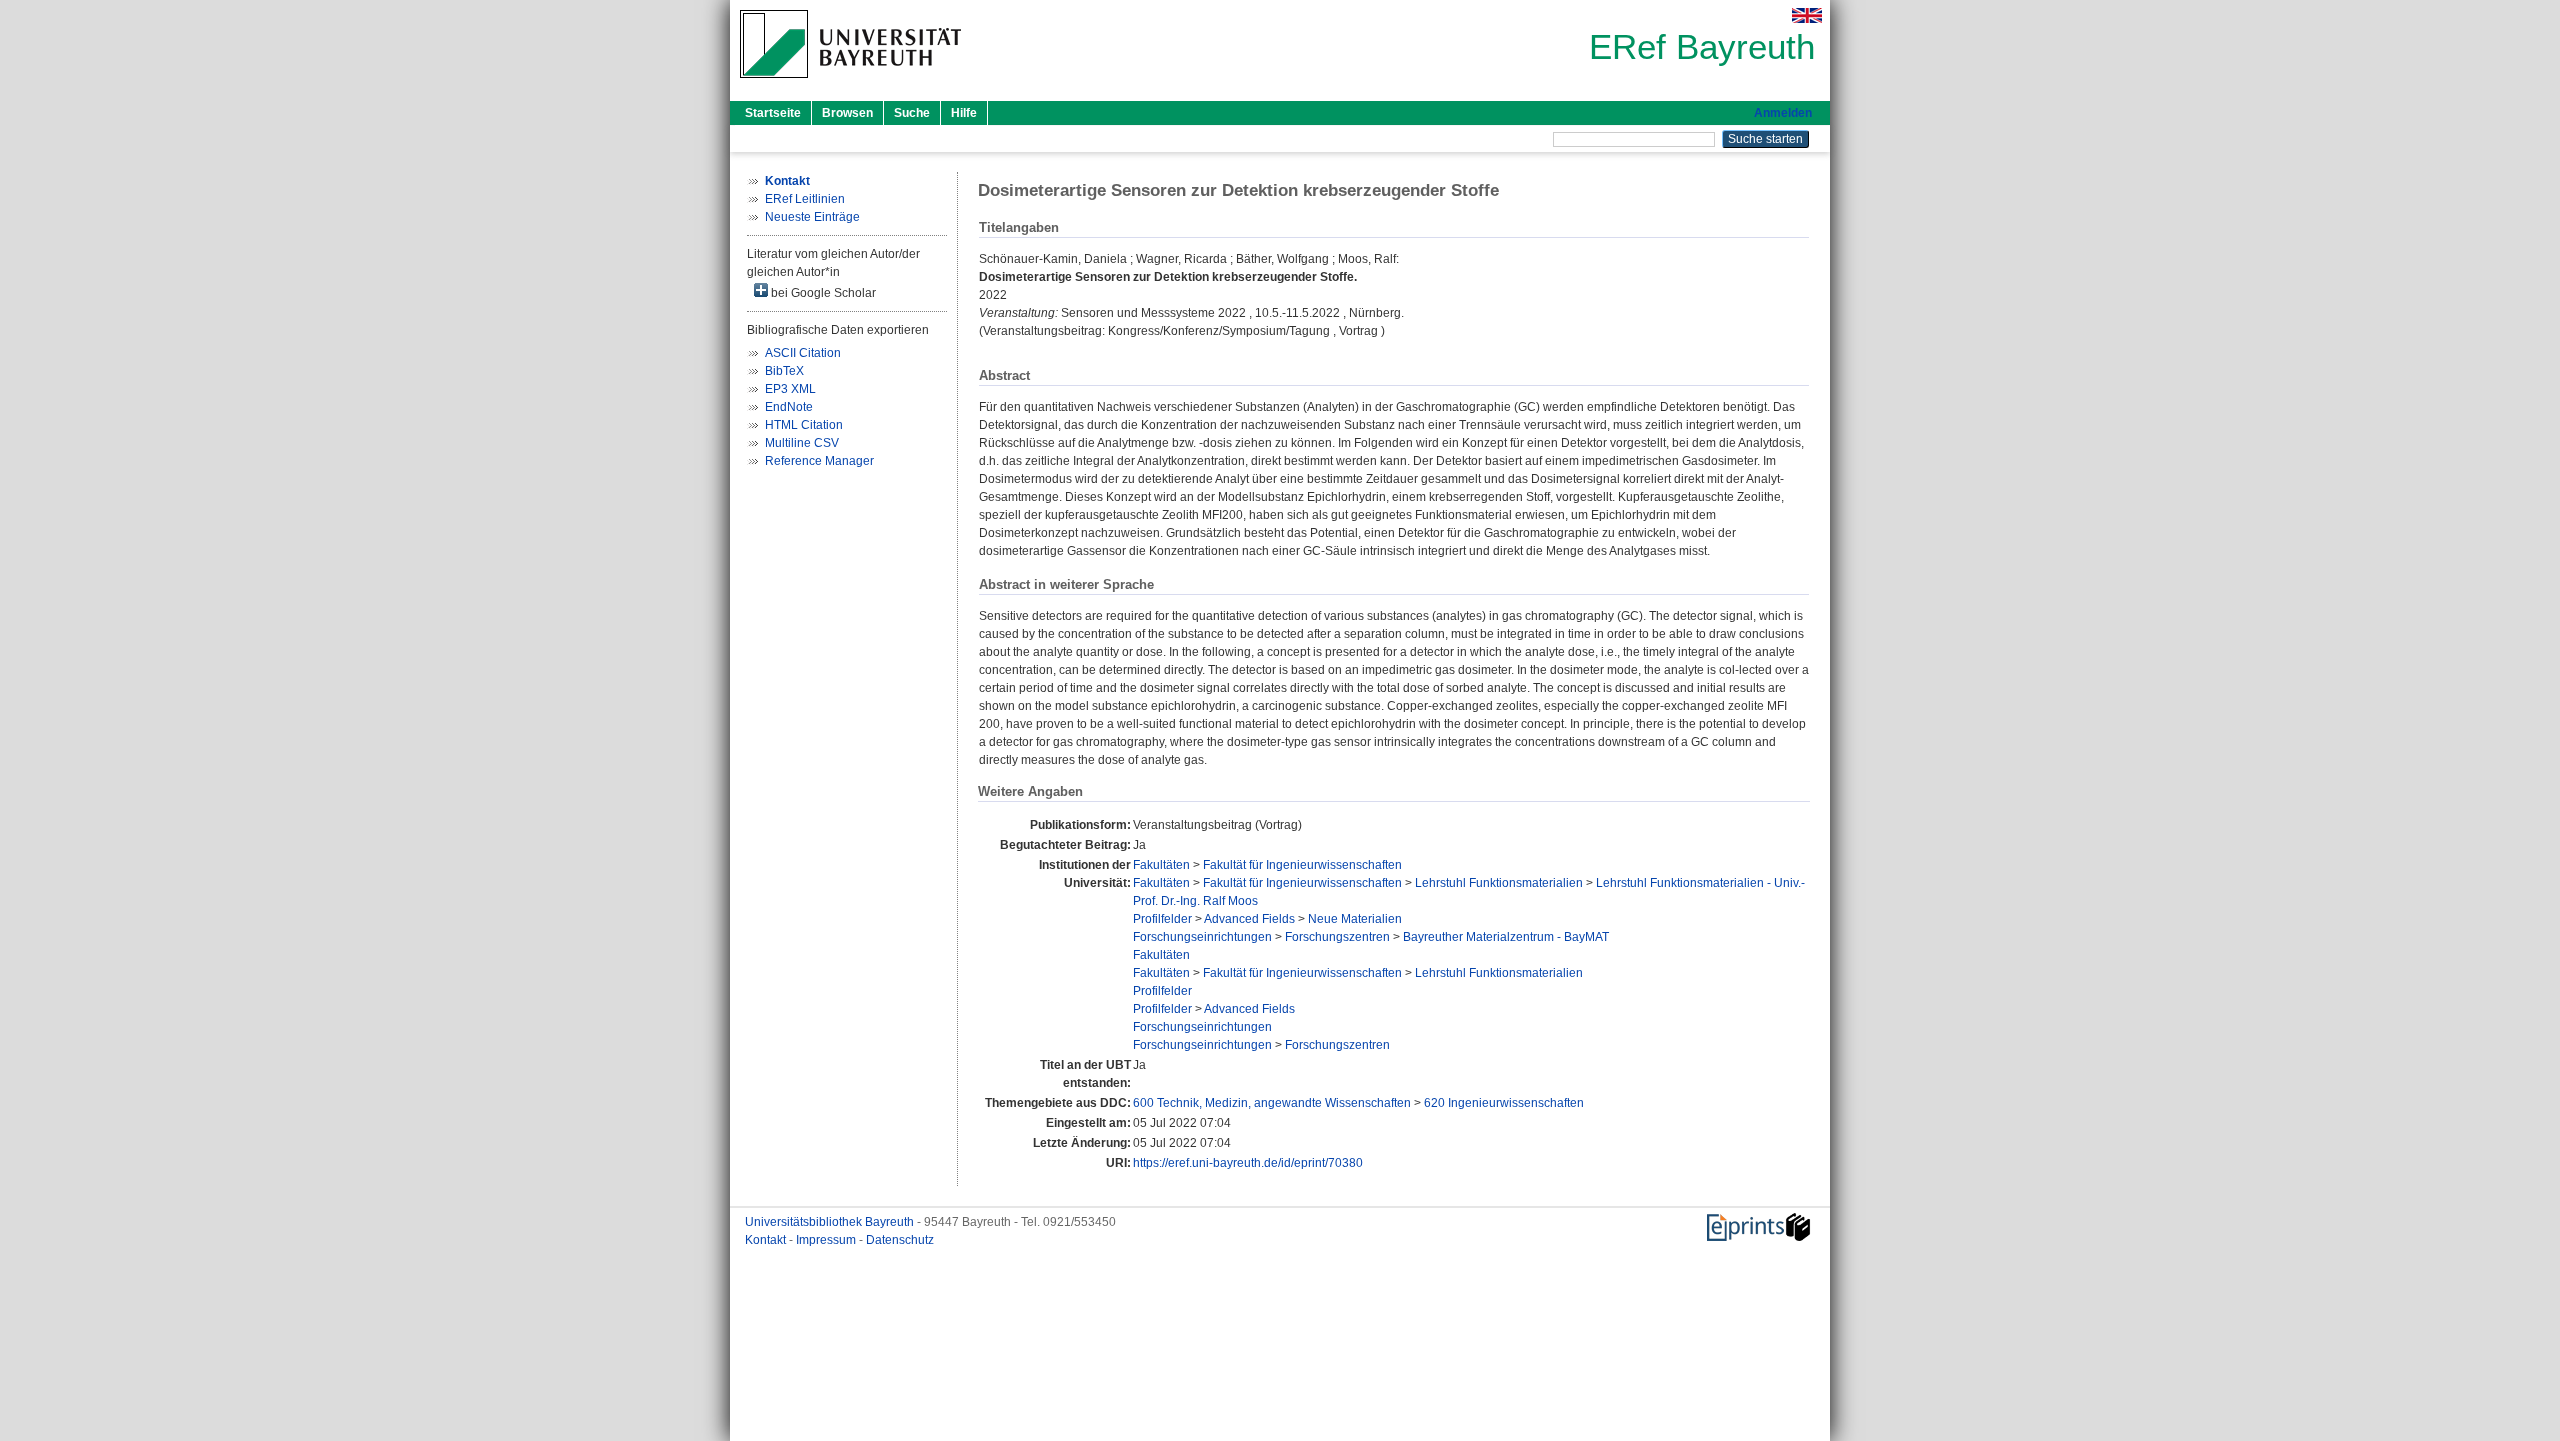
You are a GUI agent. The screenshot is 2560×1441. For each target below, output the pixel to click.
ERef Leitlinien (805, 199)
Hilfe (964, 113)
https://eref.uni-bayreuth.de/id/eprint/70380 (1248, 1163)
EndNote (789, 407)
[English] (1807, 15)
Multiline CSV (802, 443)
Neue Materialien (1355, 919)
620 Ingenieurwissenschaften (1504, 1103)
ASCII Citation (803, 353)
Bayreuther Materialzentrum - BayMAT (1506, 937)
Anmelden (1783, 113)
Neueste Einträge (812, 217)
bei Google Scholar (822, 293)
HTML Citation (804, 425)
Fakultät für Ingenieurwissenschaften (1302, 865)
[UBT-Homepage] (850, 84)
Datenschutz (900, 1240)
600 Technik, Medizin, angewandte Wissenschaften (1272, 1103)
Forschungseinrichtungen (1202, 937)
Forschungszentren (1337, 937)
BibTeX (784, 371)
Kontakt (767, 1240)
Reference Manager (819, 461)
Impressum (827, 1240)
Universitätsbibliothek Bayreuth (831, 1222)
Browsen (847, 113)
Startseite (773, 113)
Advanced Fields (1249, 919)
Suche (912, 113)
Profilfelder (1162, 919)
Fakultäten (1161, 865)
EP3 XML (790, 389)
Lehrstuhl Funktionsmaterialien (1499, 883)
